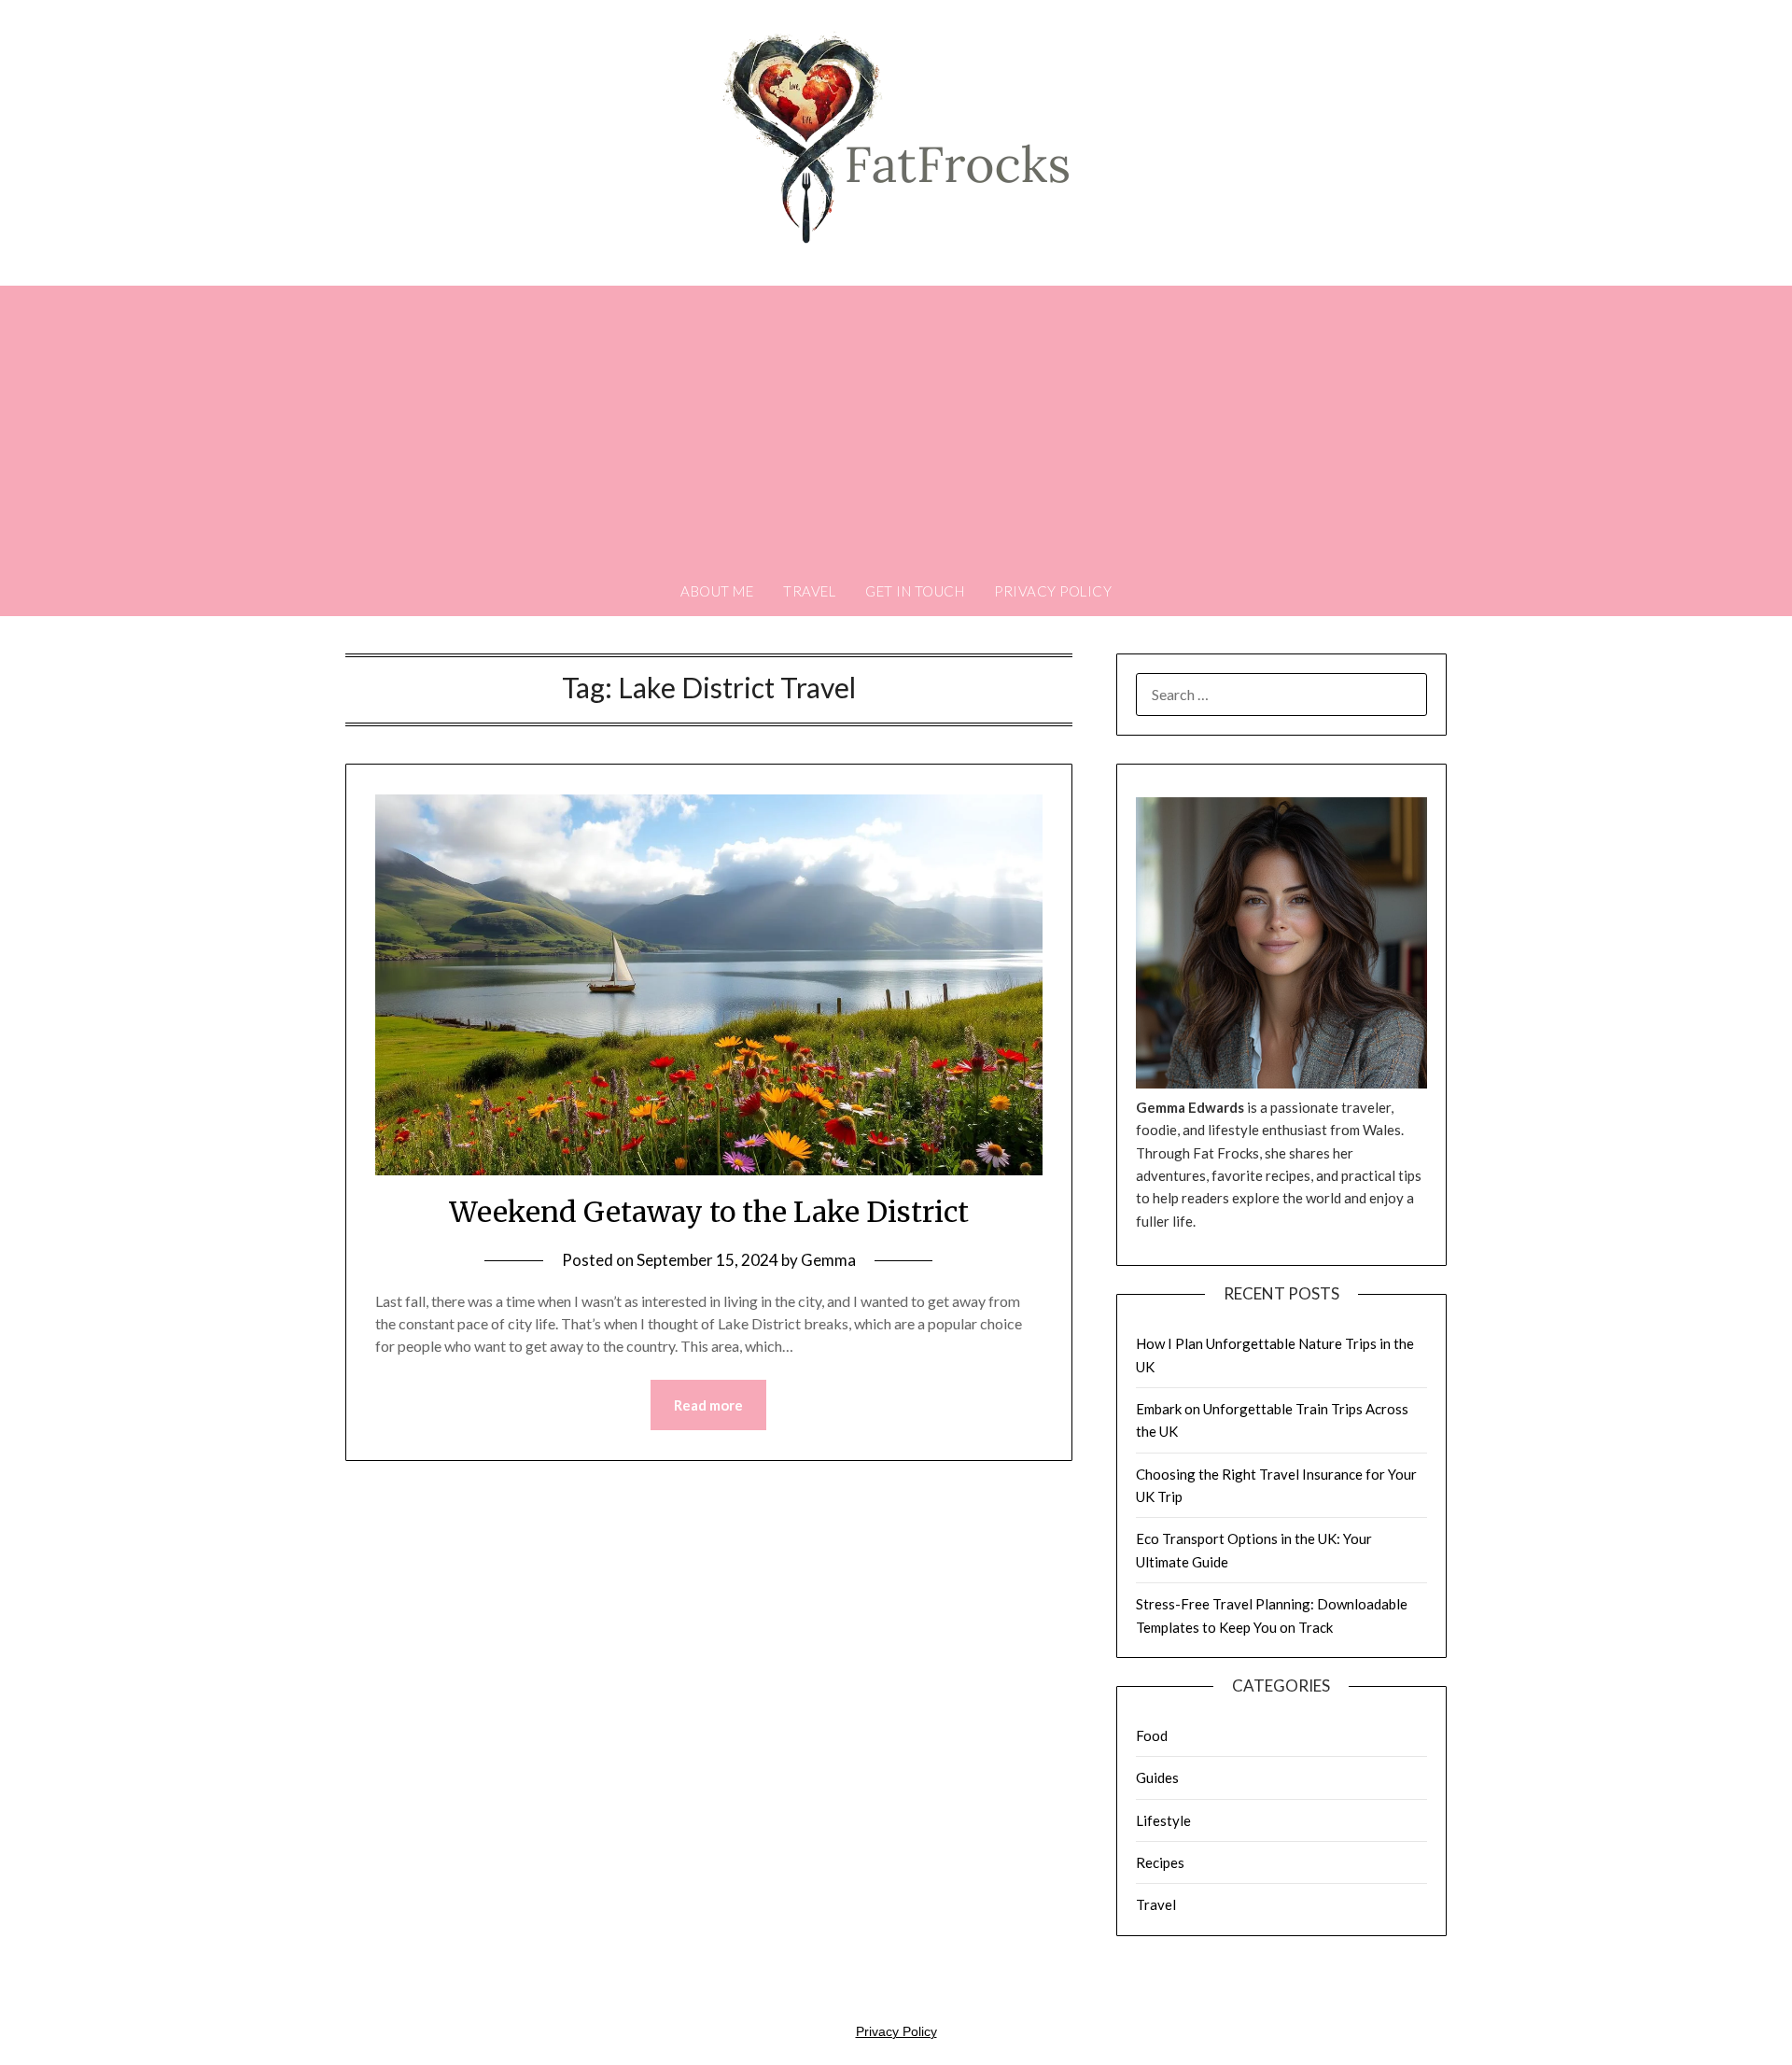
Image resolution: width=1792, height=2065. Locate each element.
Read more (708, 1405)
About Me (717, 591)
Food (1152, 1735)
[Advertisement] (896, 426)
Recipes (1160, 1862)
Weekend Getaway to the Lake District (709, 1212)
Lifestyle (1163, 1820)
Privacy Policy (1053, 591)
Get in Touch (915, 591)
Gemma (828, 1260)
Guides (1157, 1777)
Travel (809, 591)
